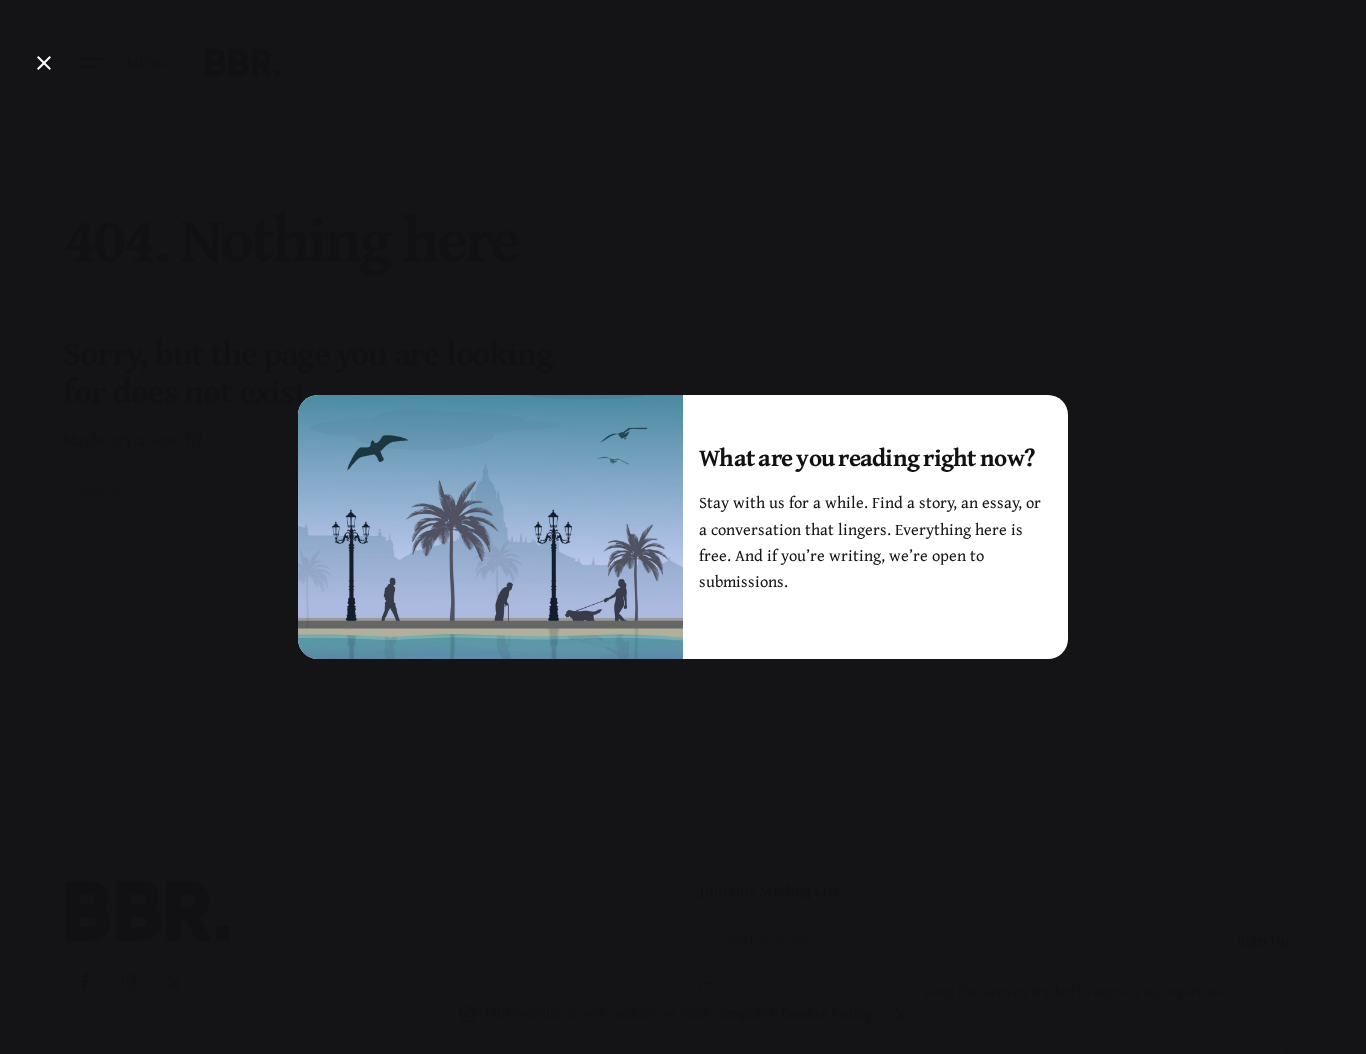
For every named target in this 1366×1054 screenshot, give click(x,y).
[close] (44, 63)
